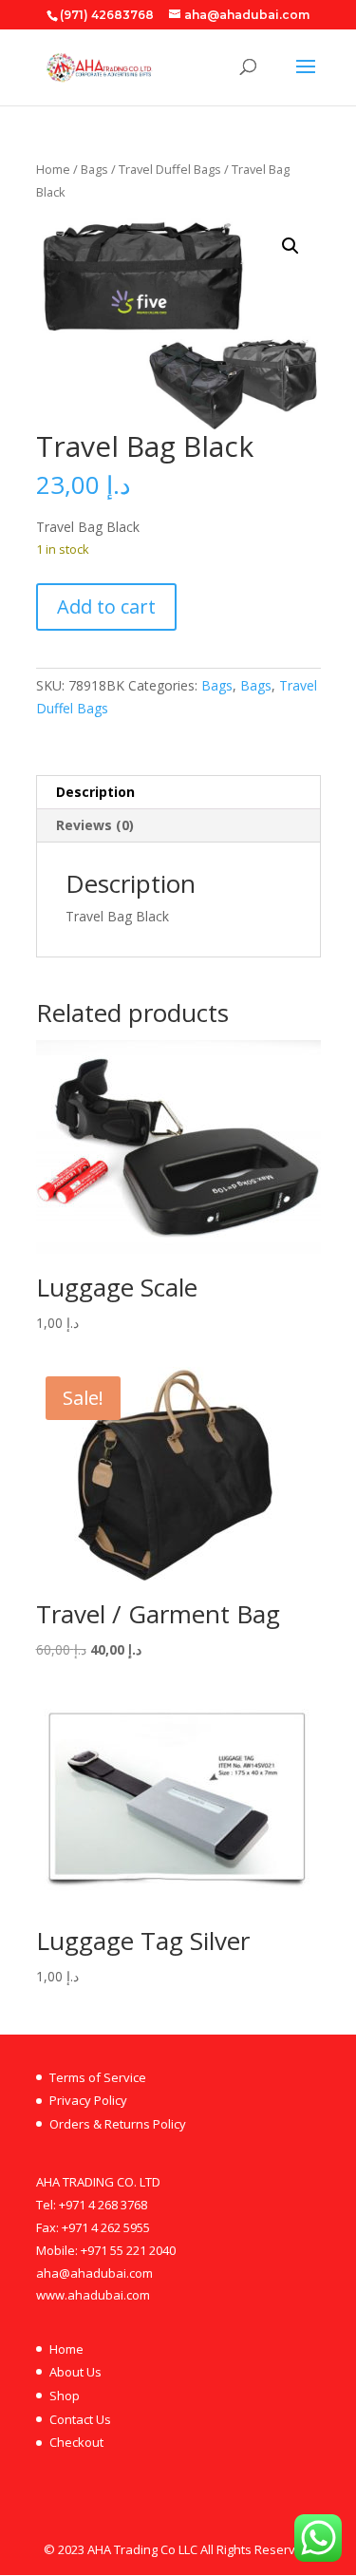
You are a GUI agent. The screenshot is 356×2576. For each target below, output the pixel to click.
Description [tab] (95, 792)
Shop (65, 2396)
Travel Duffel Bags (170, 169)
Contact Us (80, 2419)
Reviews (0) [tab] (95, 825)
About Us (75, 2372)
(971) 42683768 (107, 15)
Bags (94, 169)
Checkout (76, 2442)
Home (53, 169)
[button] (290, 246)
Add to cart (106, 606)
